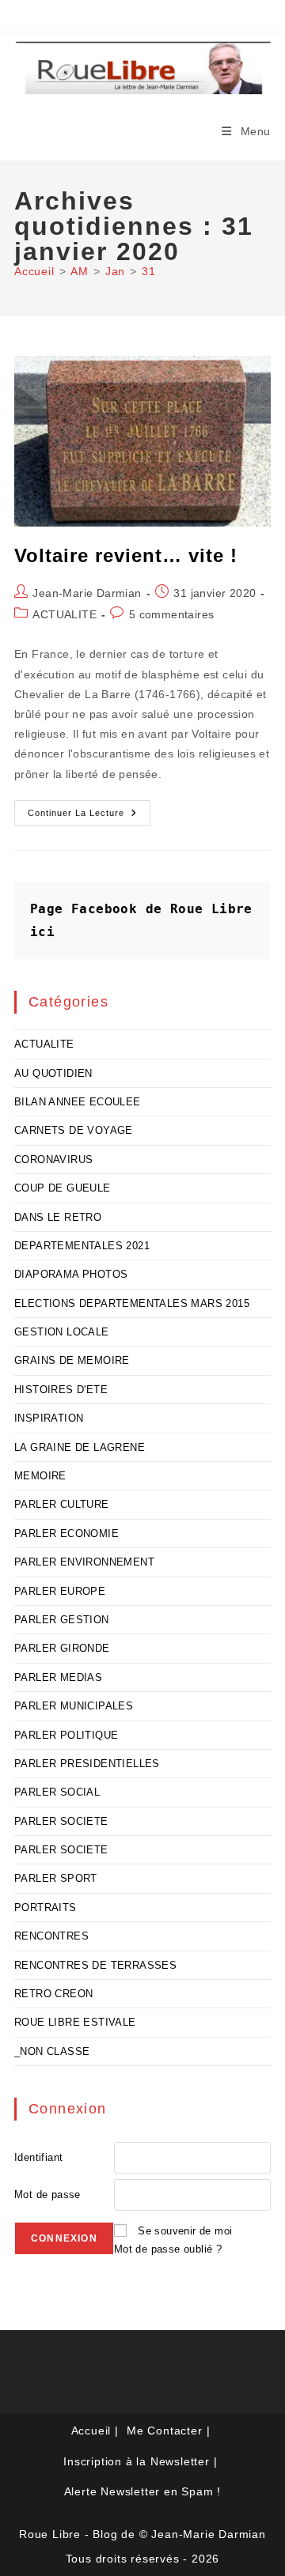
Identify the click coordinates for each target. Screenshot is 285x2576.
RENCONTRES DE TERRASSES (95, 1965)
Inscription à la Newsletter (137, 2461)
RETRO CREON (53, 1994)
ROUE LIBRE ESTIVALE (75, 2022)
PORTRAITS (46, 1907)
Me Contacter (165, 2431)
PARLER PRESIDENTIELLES (87, 1764)
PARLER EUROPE (60, 1591)
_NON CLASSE (52, 2051)
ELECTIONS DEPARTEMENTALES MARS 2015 (132, 1303)
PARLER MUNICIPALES (74, 1706)
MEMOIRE (40, 1476)
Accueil (91, 2431)
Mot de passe (47, 2195)
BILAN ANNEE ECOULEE (78, 1102)
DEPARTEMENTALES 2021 (82, 1246)
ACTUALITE (65, 614)
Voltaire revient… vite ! (126, 555)
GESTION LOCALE (62, 1332)
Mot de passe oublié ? (168, 2249)
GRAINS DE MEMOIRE (72, 1360)
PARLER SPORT (56, 1878)
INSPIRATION (49, 1418)
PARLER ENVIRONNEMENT (84, 1562)
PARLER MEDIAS (58, 1677)
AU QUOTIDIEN (53, 1073)
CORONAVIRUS (53, 1160)
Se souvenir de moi (185, 2231)
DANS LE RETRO (58, 1217)
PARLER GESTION (62, 1620)
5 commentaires (172, 614)
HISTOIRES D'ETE (61, 1390)
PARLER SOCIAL (57, 1792)
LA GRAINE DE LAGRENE (80, 1447)
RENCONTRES (51, 1936)
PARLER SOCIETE (61, 1821)
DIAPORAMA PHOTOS (71, 1274)
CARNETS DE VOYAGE (74, 1130)
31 (149, 271)
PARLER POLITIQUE (66, 1735)
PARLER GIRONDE (62, 1648)
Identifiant (38, 2157)
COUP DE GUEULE (63, 1188)
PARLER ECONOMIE (66, 1534)
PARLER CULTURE (62, 1504)
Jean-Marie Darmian (87, 593)
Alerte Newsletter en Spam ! (143, 2491)
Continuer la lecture (89, 817)
